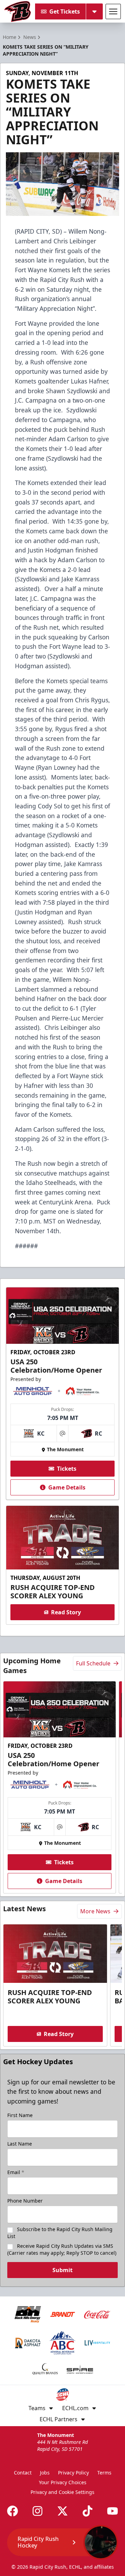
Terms (104, 2473)
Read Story (66, 1612)
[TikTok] (87, 2511)
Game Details (67, 1487)
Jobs (45, 2473)
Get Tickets (65, 11)
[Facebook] (12, 2511)
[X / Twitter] (62, 2511)
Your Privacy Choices (63, 2482)
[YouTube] (112, 2511)
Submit (62, 2270)
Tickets (67, 1469)
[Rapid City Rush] (18, 11)
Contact (23, 2473)
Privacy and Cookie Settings (62, 2492)
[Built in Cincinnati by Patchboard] (62, 2545)
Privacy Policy (73, 2473)
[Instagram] (37, 2511)
